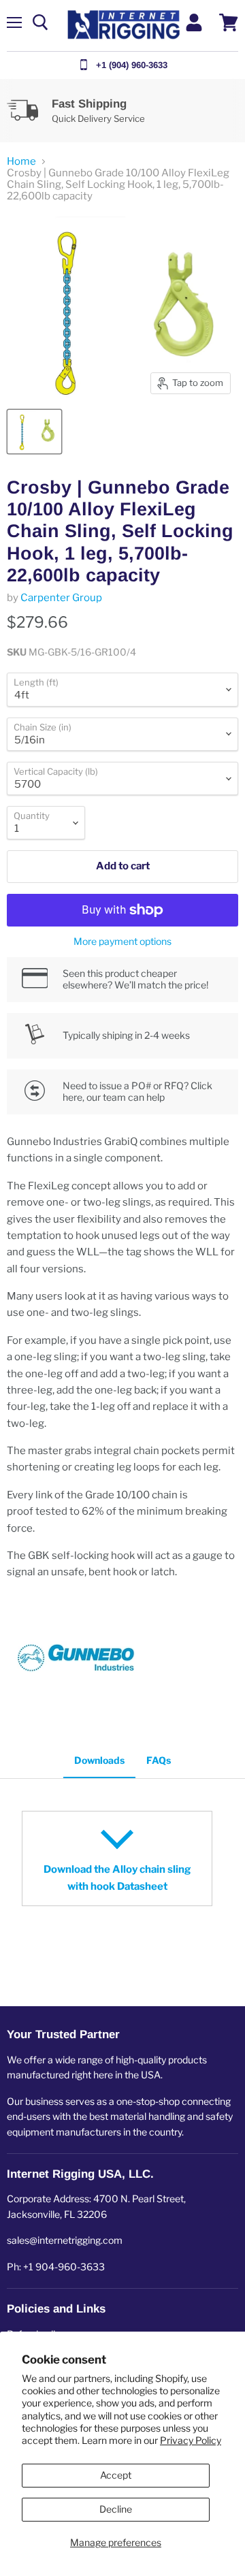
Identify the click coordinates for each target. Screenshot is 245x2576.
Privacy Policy (191, 2440)
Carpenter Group (61, 598)
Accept (116, 2475)
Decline (116, 2509)
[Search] (40, 22)
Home (21, 162)
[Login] (194, 22)
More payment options (122, 941)
